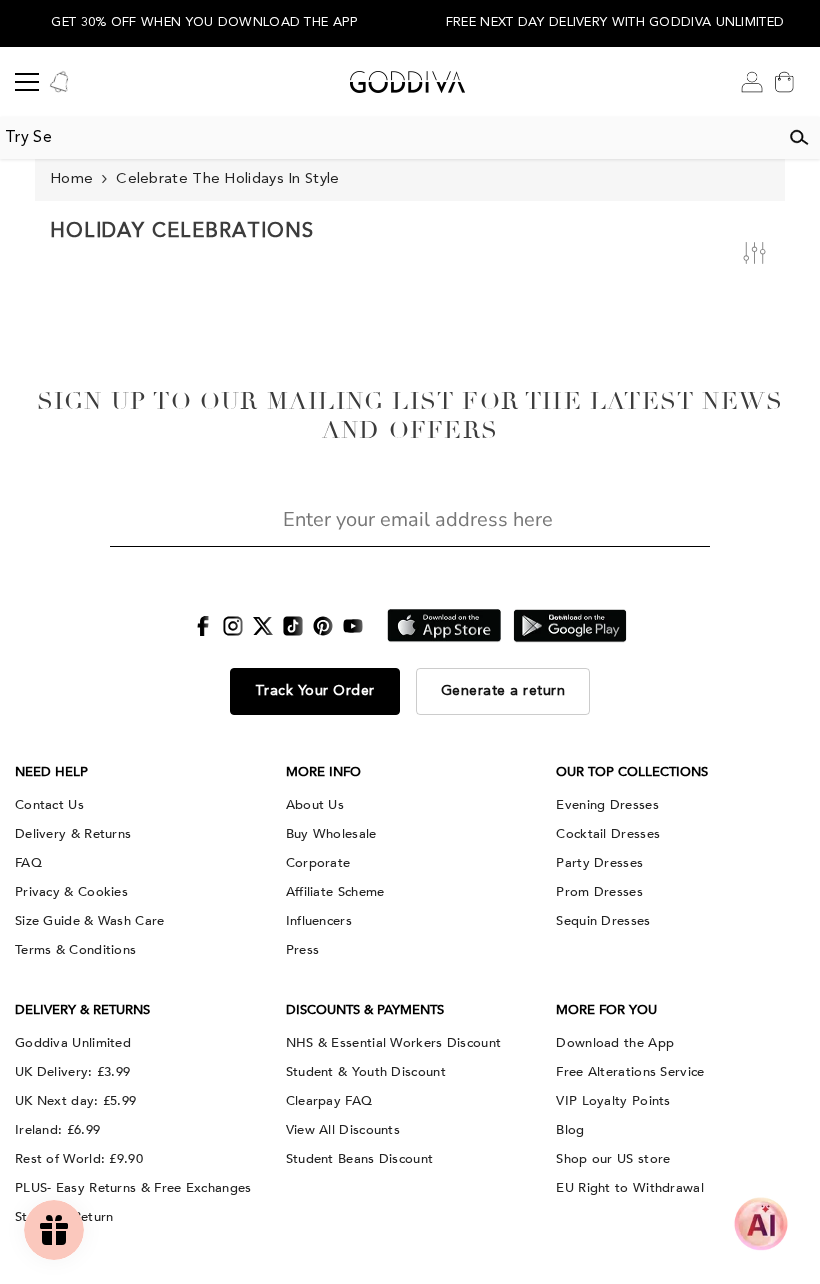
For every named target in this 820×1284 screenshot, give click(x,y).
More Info (323, 772)
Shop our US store (613, 1159)
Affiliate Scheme (335, 892)
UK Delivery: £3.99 (72, 1072)
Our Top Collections (632, 772)
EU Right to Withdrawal (630, 1188)
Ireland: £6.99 (57, 1130)
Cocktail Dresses (608, 834)
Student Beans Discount (360, 1159)
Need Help (51, 772)
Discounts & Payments (365, 1010)
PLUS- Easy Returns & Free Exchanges (133, 1188)
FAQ (28, 863)
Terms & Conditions (75, 950)
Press (303, 950)
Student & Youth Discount (366, 1072)
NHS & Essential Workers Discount (394, 1043)
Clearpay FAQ (329, 1101)
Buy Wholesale (331, 834)
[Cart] (784, 82)
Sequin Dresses (603, 921)
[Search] (799, 138)
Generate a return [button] (503, 691)
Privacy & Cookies (71, 892)
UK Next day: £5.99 (75, 1101)
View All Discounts (343, 1130)
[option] (205, 23)
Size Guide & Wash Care (90, 921)
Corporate (318, 863)
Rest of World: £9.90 (79, 1159)
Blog (570, 1130)
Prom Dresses (599, 892)
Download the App (615, 1043)
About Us (315, 805)
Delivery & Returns (73, 834)
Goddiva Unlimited (73, 1043)
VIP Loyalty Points (613, 1101)
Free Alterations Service (630, 1072)
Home (71, 179)
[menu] (27, 82)
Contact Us (49, 805)
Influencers (319, 921)
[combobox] (389, 138)
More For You (606, 1010)
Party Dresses (599, 863)
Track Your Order (315, 691)
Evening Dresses (607, 805)
